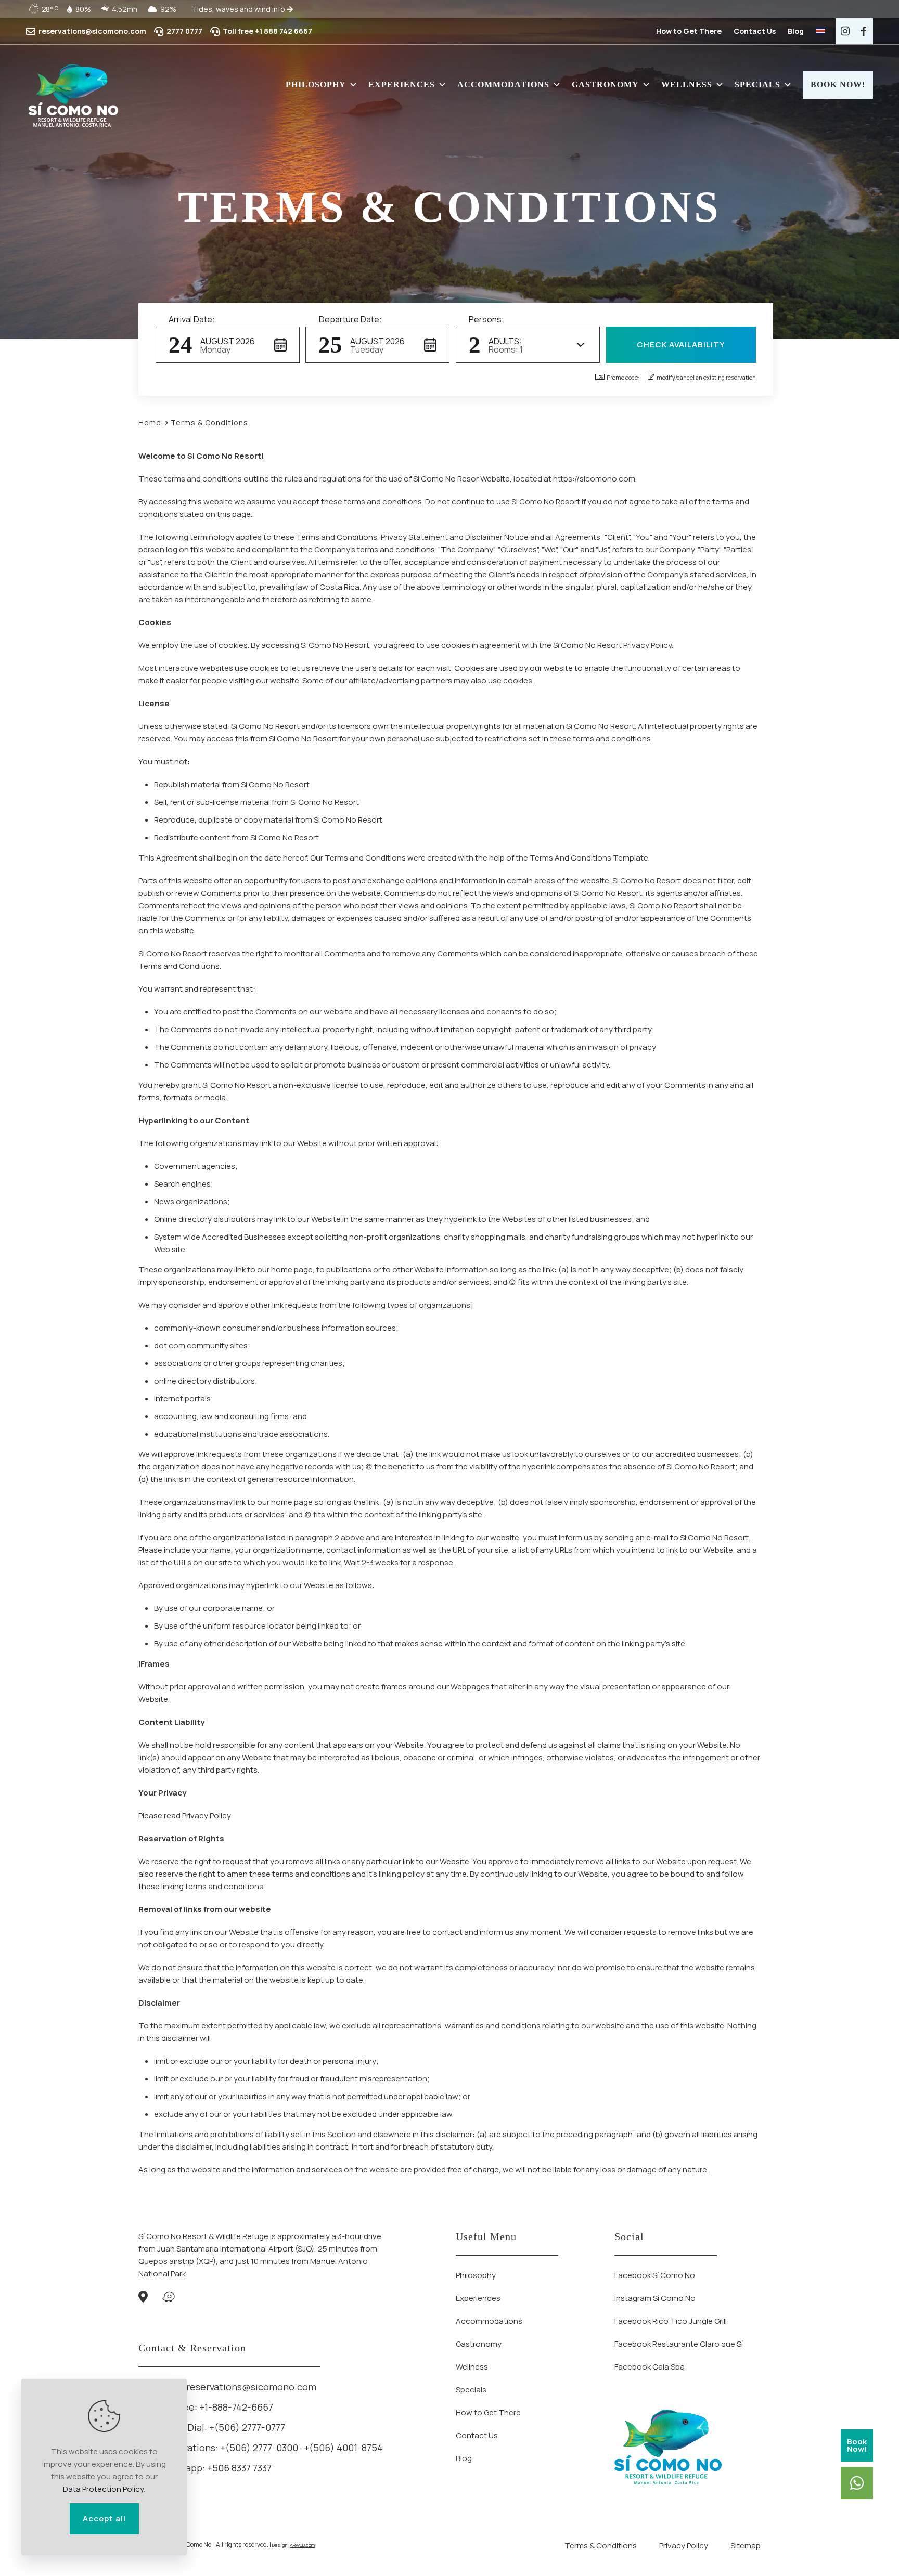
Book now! (838, 84)
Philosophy (316, 84)
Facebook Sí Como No (655, 2275)
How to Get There (689, 31)
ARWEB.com (302, 2545)
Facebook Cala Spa (650, 2367)
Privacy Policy (684, 2546)
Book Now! (857, 2445)
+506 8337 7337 (239, 2468)
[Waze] (169, 2299)
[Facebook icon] (864, 31)
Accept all (104, 2519)
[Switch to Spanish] (820, 31)
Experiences (402, 84)
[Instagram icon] (845, 31)
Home (150, 422)
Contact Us (755, 31)
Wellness (687, 84)
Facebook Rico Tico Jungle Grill (671, 2321)
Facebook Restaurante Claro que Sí (679, 2344)
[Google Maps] (143, 2299)
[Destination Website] (73, 95)
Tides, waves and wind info (239, 9)
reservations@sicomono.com (92, 31)
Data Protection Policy (103, 2489)
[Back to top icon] (849, 2555)
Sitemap (746, 2546)
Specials (757, 84)
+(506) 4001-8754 (343, 2448)
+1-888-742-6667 (236, 2407)
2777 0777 (184, 31)
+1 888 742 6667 (284, 31)
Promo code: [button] (623, 377)
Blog (796, 31)
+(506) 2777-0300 (259, 2448)
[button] (228, 345)
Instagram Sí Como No (655, 2298)
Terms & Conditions (601, 2546)
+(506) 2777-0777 (247, 2427)
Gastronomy (605, 84)
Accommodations (503, 84)
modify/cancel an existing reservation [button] (706, 377)
